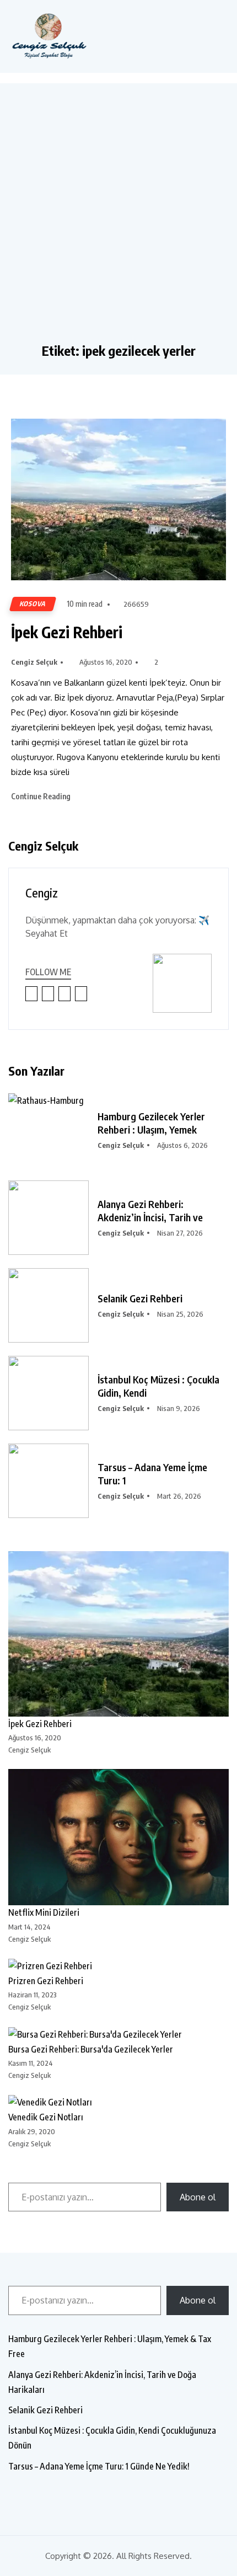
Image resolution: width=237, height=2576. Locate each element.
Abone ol (198, 2197)
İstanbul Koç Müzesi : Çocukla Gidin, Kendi (158, 1386)
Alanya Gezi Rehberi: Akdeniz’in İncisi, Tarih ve (150, 1210)
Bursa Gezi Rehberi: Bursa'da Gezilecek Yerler (91, 2049)
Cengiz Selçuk (34, 662)
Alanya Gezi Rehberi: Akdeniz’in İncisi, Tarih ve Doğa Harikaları (102, 2382)
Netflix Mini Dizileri (44, 1912)
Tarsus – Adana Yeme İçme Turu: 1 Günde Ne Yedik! (99, 2466)
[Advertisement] (118, 218)
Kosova (33, 604)
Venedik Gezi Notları (46, 2117)
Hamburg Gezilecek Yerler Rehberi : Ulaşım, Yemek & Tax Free (110, 2346)
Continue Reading (42, 796)
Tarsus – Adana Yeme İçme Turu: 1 (152, 1474)
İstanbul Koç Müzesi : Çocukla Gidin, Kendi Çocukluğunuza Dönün (112, 2438)
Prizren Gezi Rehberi (46, 1981)
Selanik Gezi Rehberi (140, 1298)
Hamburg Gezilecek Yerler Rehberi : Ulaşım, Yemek (151, 1123)
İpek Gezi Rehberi (67, 632)
